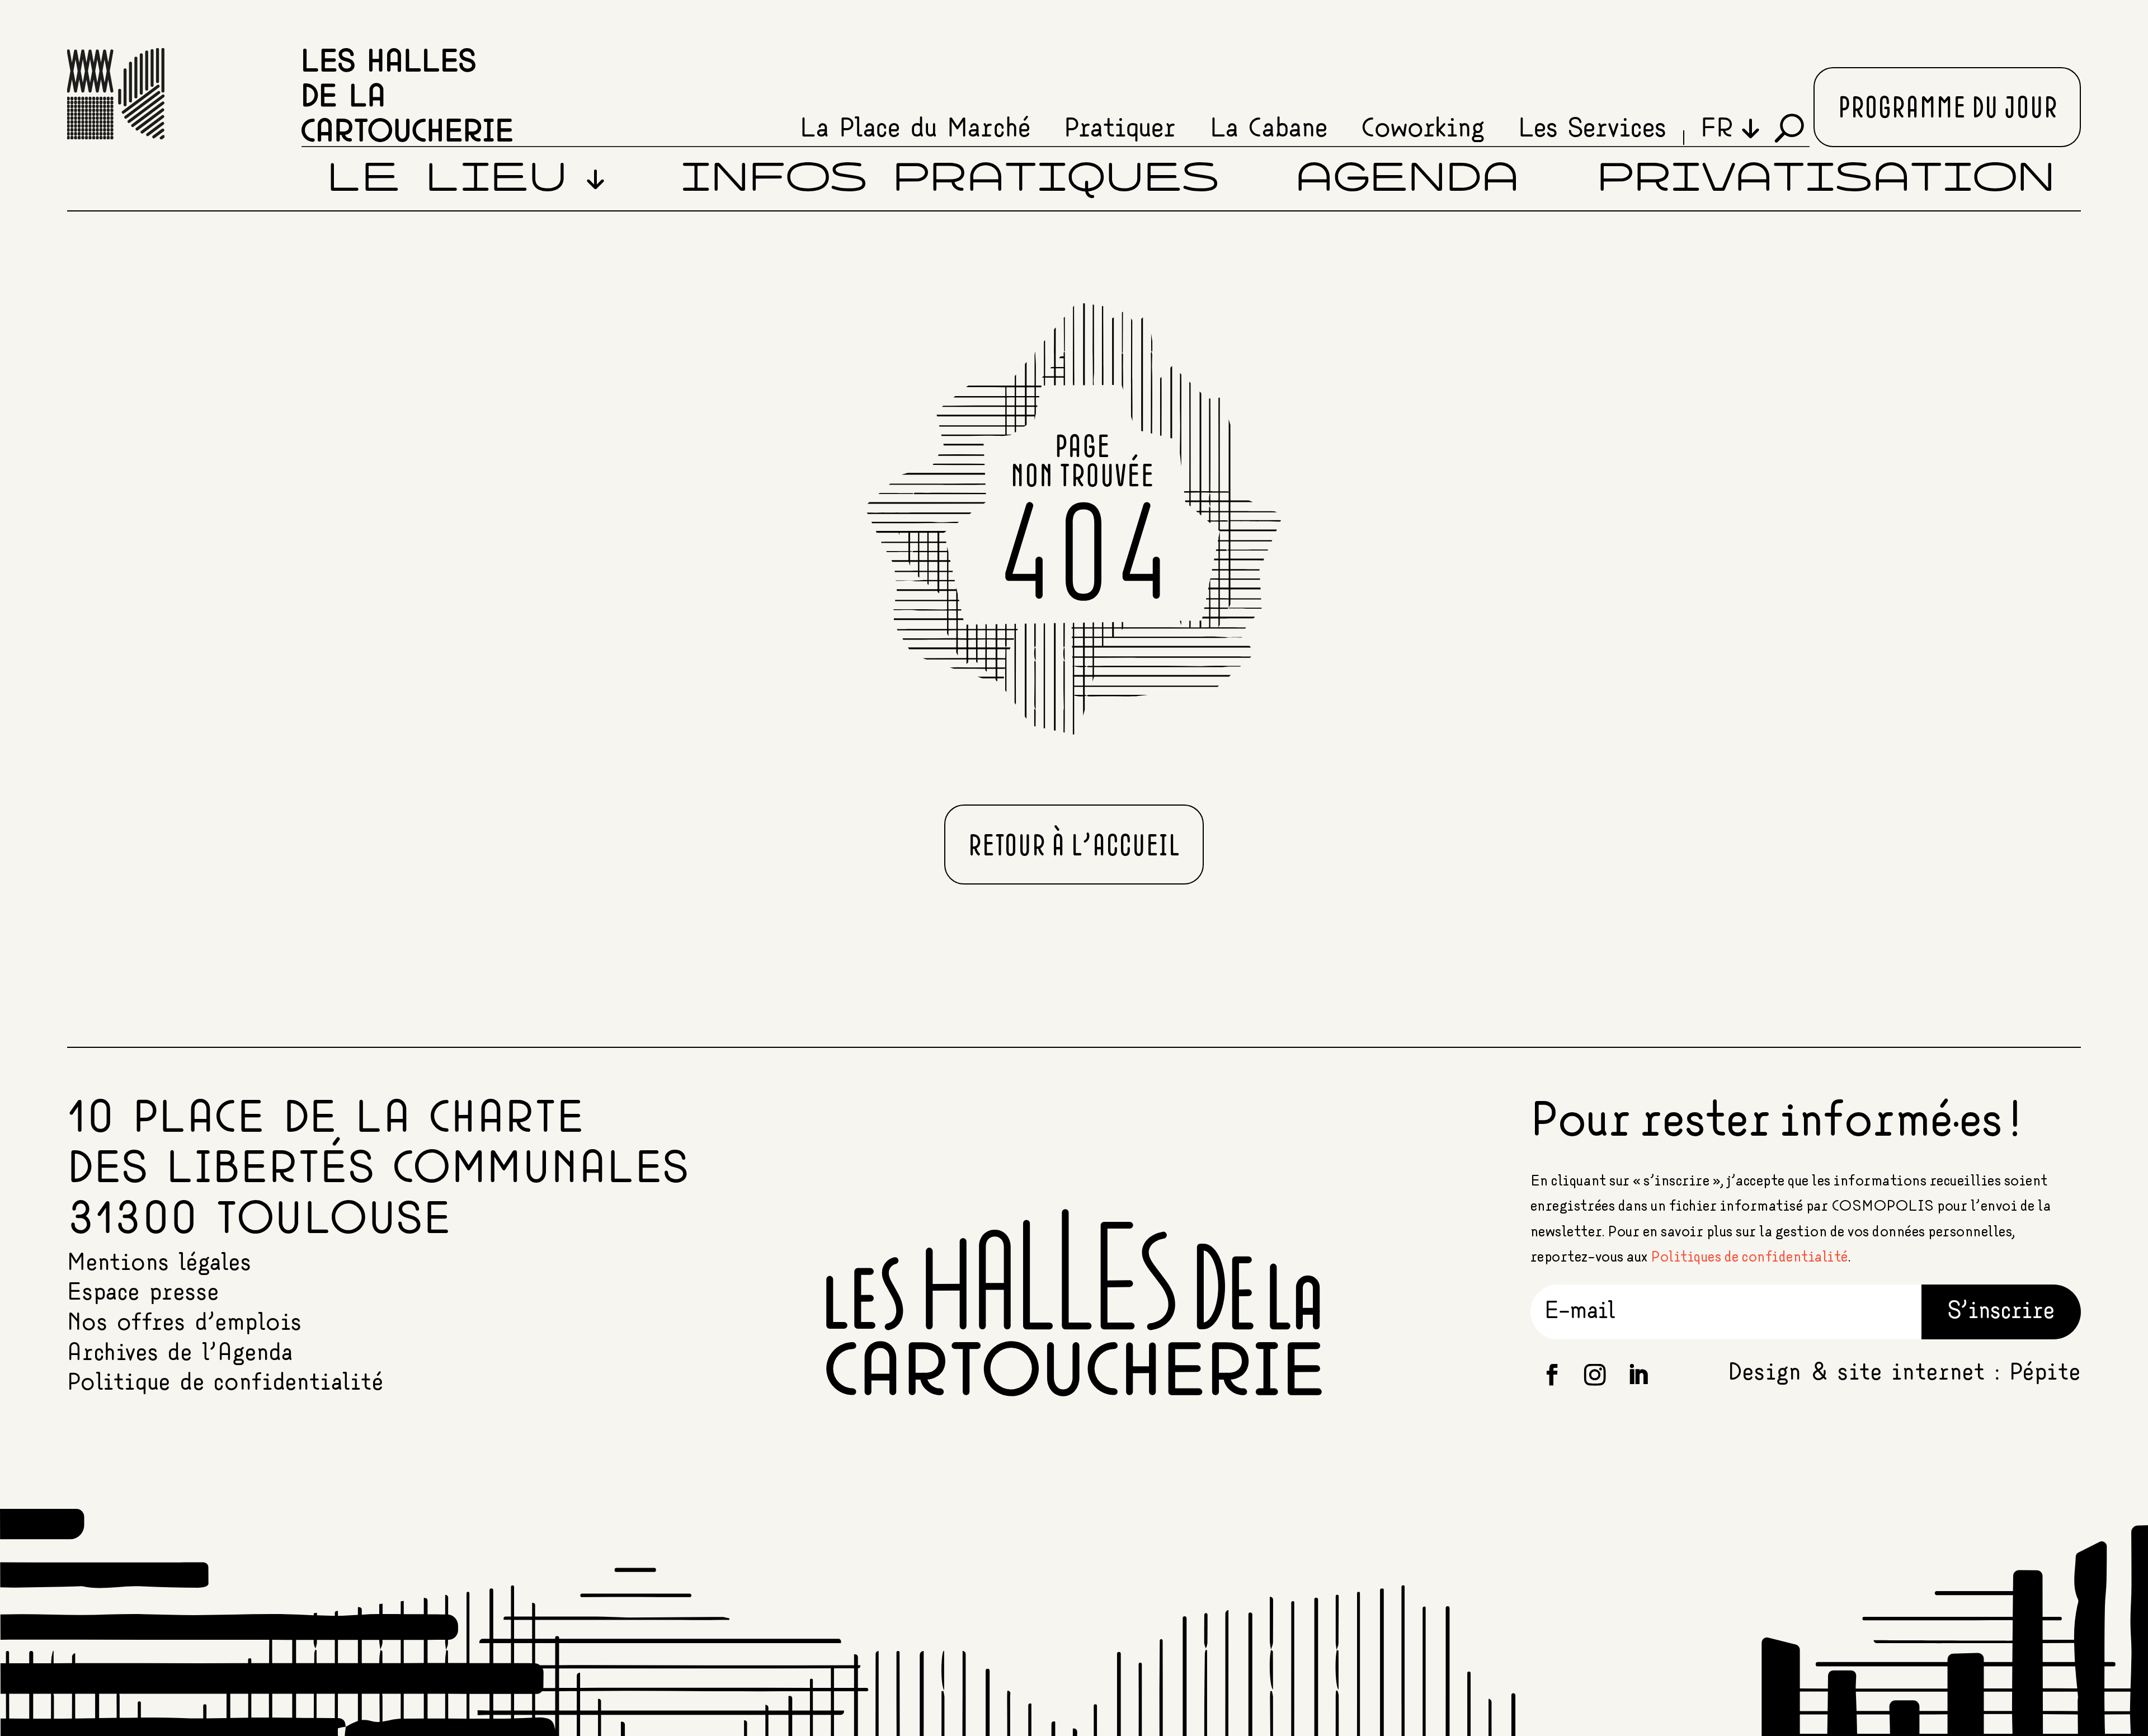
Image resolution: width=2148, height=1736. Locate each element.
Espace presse (143, 1293)
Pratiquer (1120, 129)
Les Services (1592, 129)
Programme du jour (1947, 109)
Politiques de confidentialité (1749, 1257)
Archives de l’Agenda (180, 1353)
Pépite (2045, 1373)
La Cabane (1269, 129)
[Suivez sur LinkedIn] (1638, 1375)
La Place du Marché (915, 129)
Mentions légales (159, 1263)
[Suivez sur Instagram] (1595, 1375)
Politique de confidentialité (225, 1383)
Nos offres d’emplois (185, 1323)
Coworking (1423, 129)
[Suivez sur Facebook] (1552, 1375)
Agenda (1407, 180)
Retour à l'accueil (1074, 847)
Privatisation (1826, 180)
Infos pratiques (950, 180)
